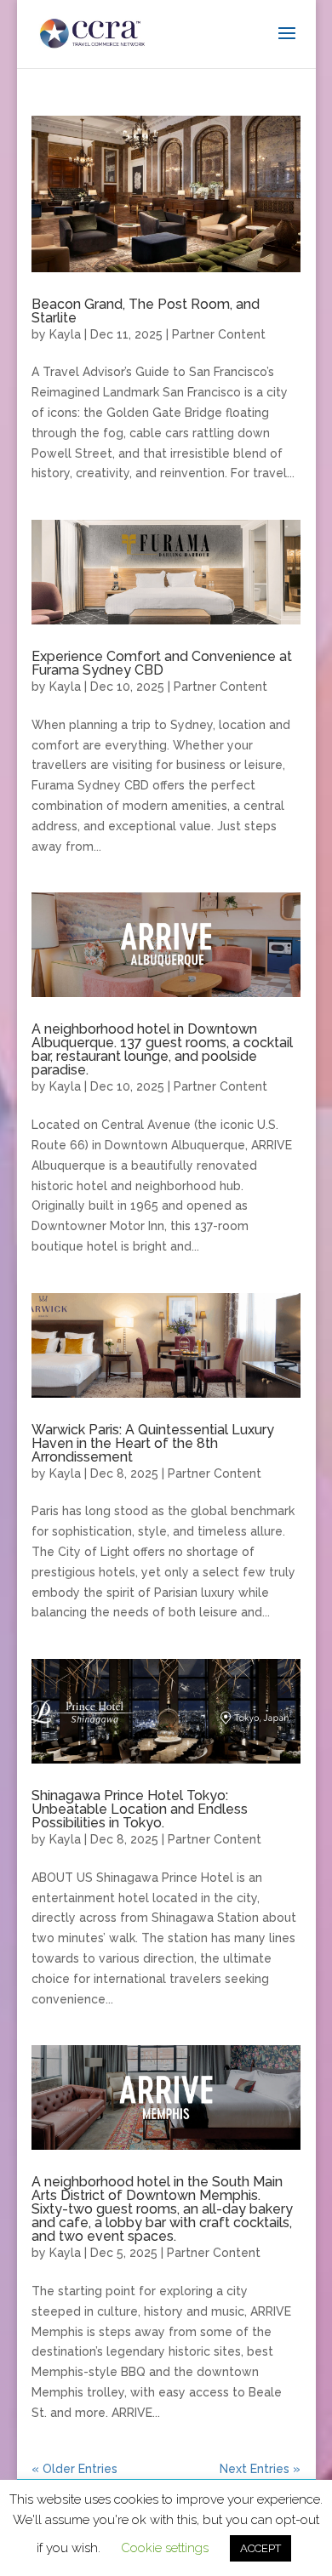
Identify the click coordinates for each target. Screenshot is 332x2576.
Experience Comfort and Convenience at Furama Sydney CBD (162, 663)
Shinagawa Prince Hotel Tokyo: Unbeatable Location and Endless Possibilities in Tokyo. (140, 1809)
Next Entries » (260, 2469)
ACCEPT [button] (260, 2548)
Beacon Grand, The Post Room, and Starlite (146, 311)
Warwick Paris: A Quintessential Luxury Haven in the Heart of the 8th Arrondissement (153, 1443)
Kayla (65, 334)
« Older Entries (74, 2469)
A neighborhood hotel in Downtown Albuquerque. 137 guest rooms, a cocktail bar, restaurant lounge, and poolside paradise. (162, 1049)
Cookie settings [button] (165, 2548)
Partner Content (219, 334)
